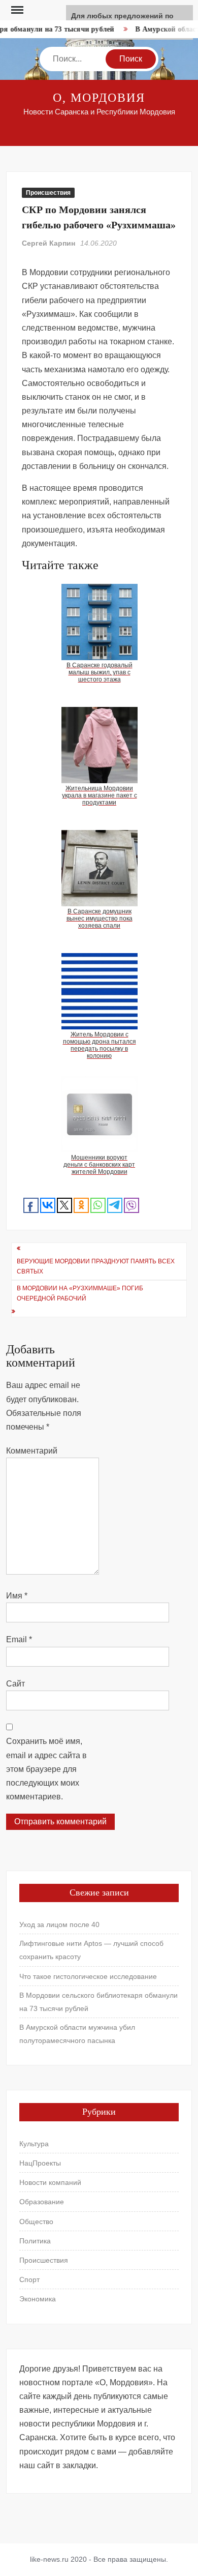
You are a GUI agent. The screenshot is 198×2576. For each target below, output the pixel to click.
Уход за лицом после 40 (59, 1924)
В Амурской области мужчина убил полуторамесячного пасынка (77, 2034)
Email (19, 1639)
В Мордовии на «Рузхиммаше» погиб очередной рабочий (80, 1293)
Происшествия (48, 193)
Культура (34, 2144)
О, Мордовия (99, 98)
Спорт (29, 2279)
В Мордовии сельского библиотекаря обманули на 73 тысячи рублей (98, 2002)
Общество (36, 2222)
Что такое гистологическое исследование (88, 1976)
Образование (42, 2202)
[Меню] (16, 10)
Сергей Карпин (48, 243)
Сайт (15, 1684)
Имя (17, 1596)
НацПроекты (40, 2163)
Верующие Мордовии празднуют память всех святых (96, 1266)
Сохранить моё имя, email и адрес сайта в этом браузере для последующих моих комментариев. (46, 1769)
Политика (35, 2241)
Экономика (38, 2299)
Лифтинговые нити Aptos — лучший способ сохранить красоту (91, 1950)
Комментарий (32, 1451)
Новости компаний (50, 2182)
